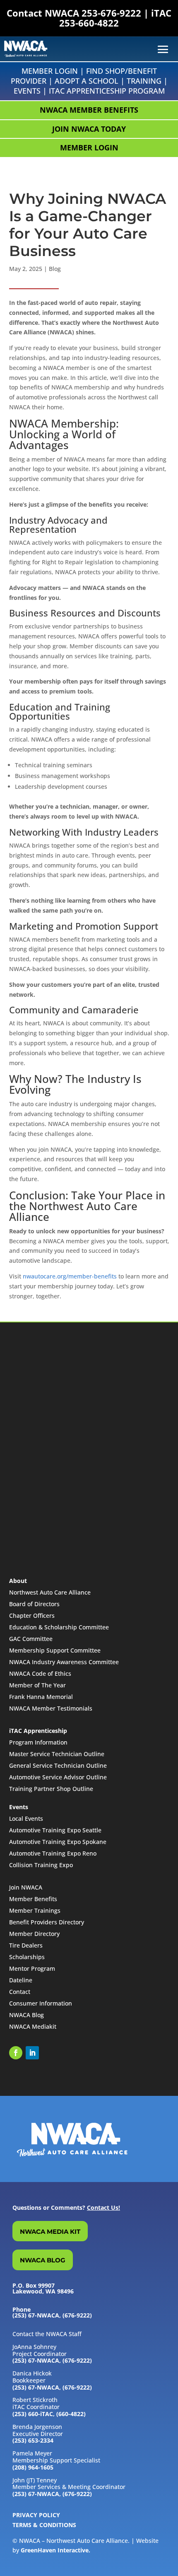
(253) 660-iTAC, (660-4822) (49, 2414)
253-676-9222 (111, 13)
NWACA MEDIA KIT (50, 2232)
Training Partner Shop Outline (51, 1789)
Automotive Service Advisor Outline (58, 1777)
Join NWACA (26, 1887)
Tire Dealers (26, 1945)
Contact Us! (103, 2207)
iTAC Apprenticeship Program (107, 91)
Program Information (38, 1742)
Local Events (26, 1818)
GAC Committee (31, 1639)
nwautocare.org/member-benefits (70, 1276)
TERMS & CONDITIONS (44, 2525)
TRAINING (144, 81)
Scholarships (27, 1957)
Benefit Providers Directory (47, 1922)
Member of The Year (37, 1685)
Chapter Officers (32, 1615)
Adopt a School (87, 81)
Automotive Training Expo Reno (53, 1853)
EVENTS (27, 91)
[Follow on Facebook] (16, 2053)
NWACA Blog (26, 2015)
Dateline (21, 1980)
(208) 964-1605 (33, 2467)
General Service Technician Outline (58, 1765)
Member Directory (34, 1934)
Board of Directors (34, 1604)
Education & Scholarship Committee (59, 1627)
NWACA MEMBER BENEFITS (89, 110)
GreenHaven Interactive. (55, 2550)
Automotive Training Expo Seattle (55, 1830)
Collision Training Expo (41, 1865)
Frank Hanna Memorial (41, 1697)
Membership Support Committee (55, 1650)
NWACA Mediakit (33, 2026)
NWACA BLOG (43, 2260)
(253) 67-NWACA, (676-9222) (52, 2360)
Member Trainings (35, 1910)
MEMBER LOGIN (89, 147)
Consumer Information (41, 2003)
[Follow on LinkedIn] (32, 2053)
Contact (20, 1992)
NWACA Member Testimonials (51, 1708)
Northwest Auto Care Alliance (50, 1592)
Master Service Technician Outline (57, 1754)
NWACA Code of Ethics (40, 1673)
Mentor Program (32, 1968)
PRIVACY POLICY (36, 2515)
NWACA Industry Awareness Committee (64, 1662)
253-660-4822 (89, 23)
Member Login (50, 71)
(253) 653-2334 (33, 2440)
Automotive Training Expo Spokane (58, 1842)
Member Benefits (33, 1899)
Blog (55, 269)
